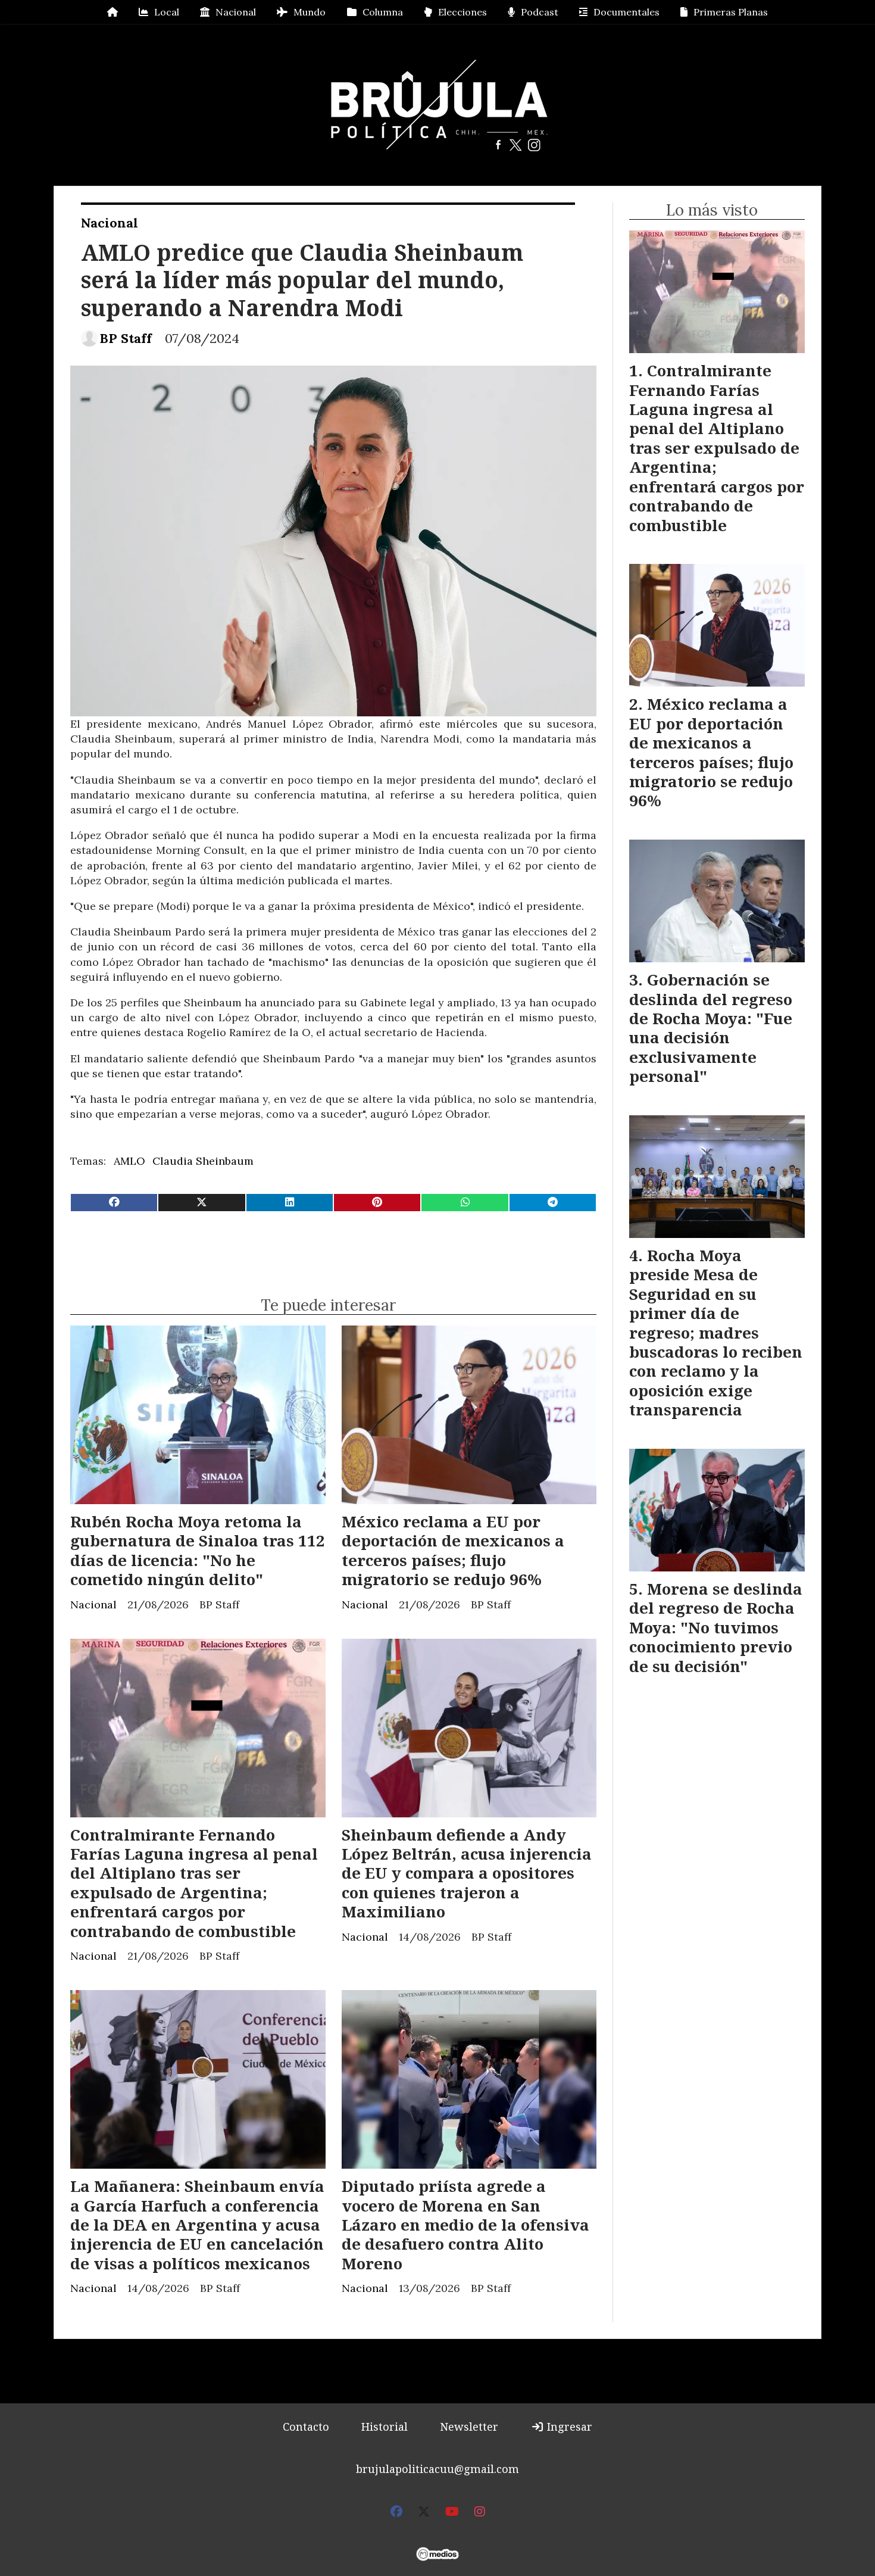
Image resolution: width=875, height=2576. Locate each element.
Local (167, 12)
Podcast (540, 12)
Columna (383, 12)
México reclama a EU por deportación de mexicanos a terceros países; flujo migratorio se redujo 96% (453, 1550)
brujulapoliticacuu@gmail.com (437, 2469)
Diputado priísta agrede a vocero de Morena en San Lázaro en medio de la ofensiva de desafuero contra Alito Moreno (465, 2225)
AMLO (129, 1161)
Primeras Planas (731, 12)
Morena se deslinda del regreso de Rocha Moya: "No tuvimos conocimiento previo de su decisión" (716, 1627)
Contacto (306, 2427)
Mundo (310, 12)
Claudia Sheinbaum (203, 1161)
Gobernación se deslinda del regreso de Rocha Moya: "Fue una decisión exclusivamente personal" (711, 1028)
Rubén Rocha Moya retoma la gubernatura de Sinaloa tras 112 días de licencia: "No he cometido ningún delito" (198, 1550)
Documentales (626, 12)
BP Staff (126, 339)
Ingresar (568, 2427)
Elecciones (462, 12)
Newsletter (469, 2427)
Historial (385, 2427)
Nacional (236, 12)
